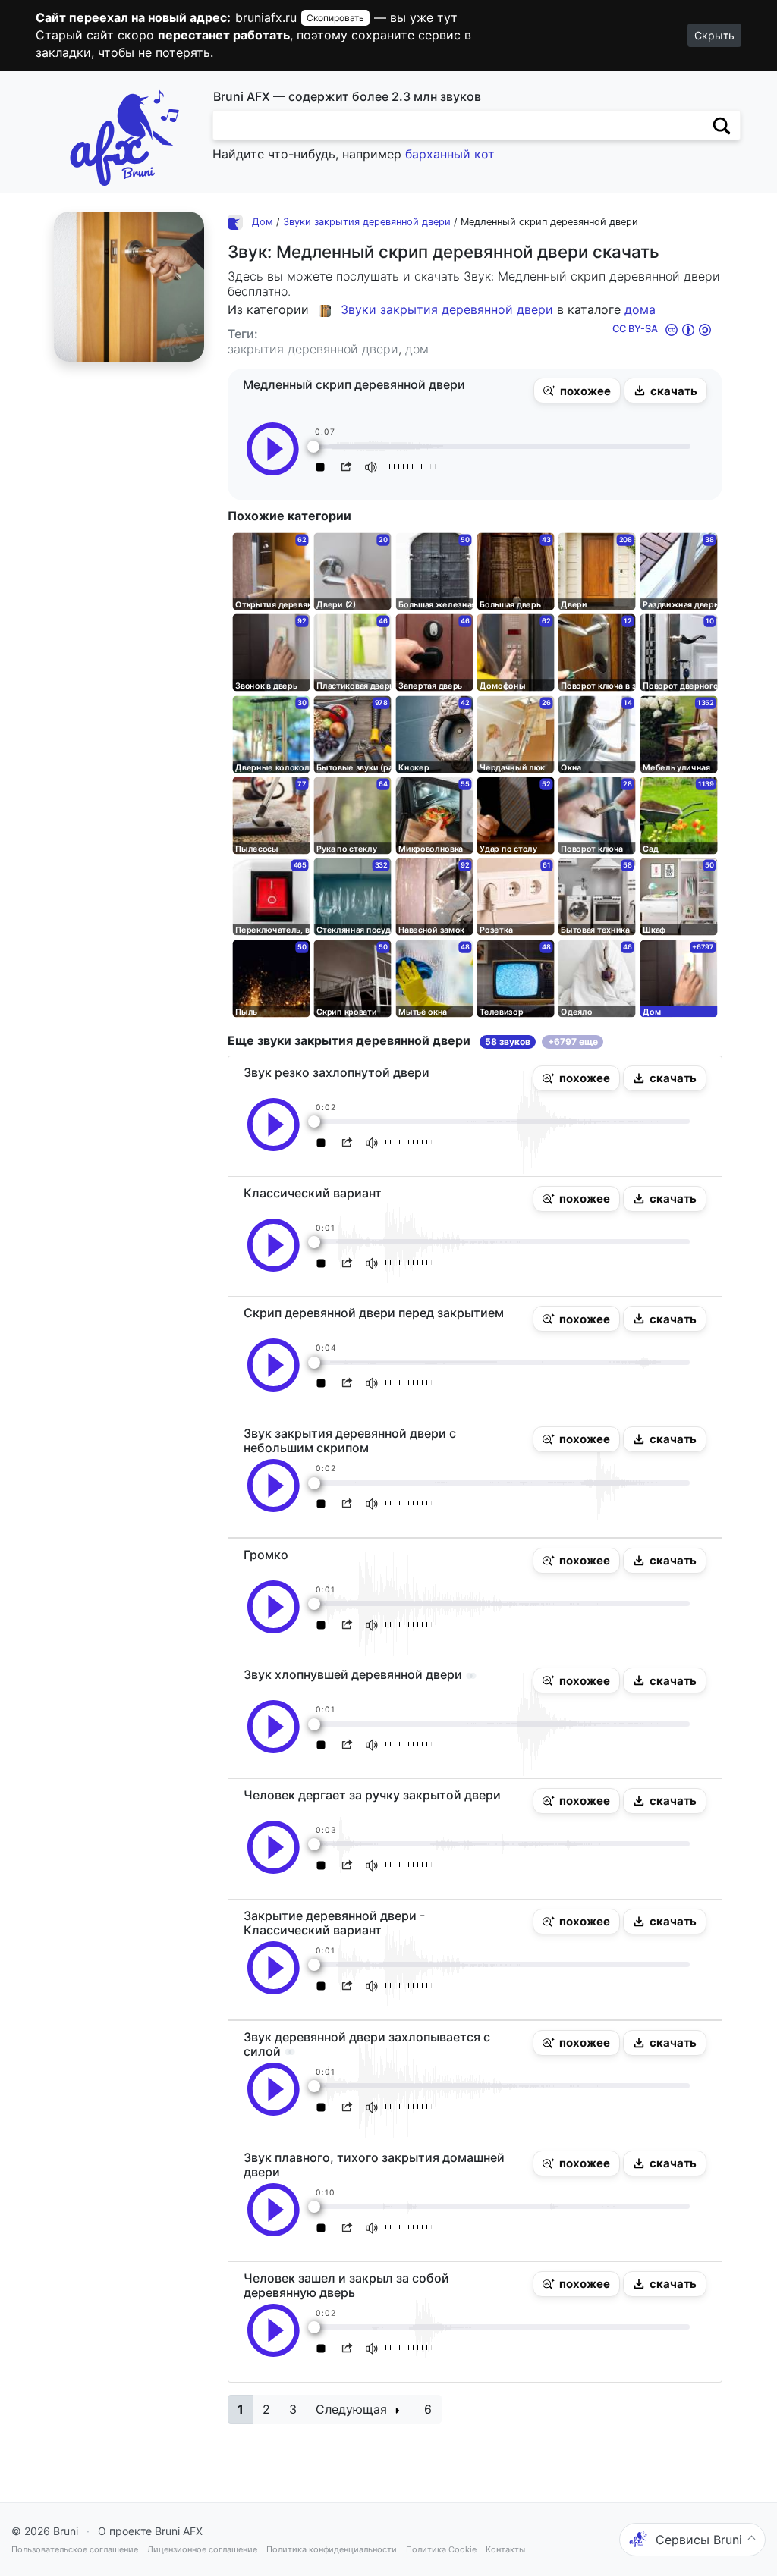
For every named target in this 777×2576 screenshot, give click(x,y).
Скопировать (335, 18)
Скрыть (714, 35)
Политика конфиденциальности (332, 2549)
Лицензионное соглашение (202, 2549)
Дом (263, 222)
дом (417, 349)
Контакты (505, 2549)
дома (640, 309)
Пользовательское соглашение (75, 2549)
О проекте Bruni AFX (150, 2531)
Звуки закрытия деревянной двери (367, 222)
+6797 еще (573, 1042)
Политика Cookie (441, 2549)
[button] (577, 391)
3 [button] (293, 2409)
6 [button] (428, 2409)
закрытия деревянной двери (313, 349)
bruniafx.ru (266, 17)
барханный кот (450, 154)
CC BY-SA (635, 329)
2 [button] (266, 2409)
